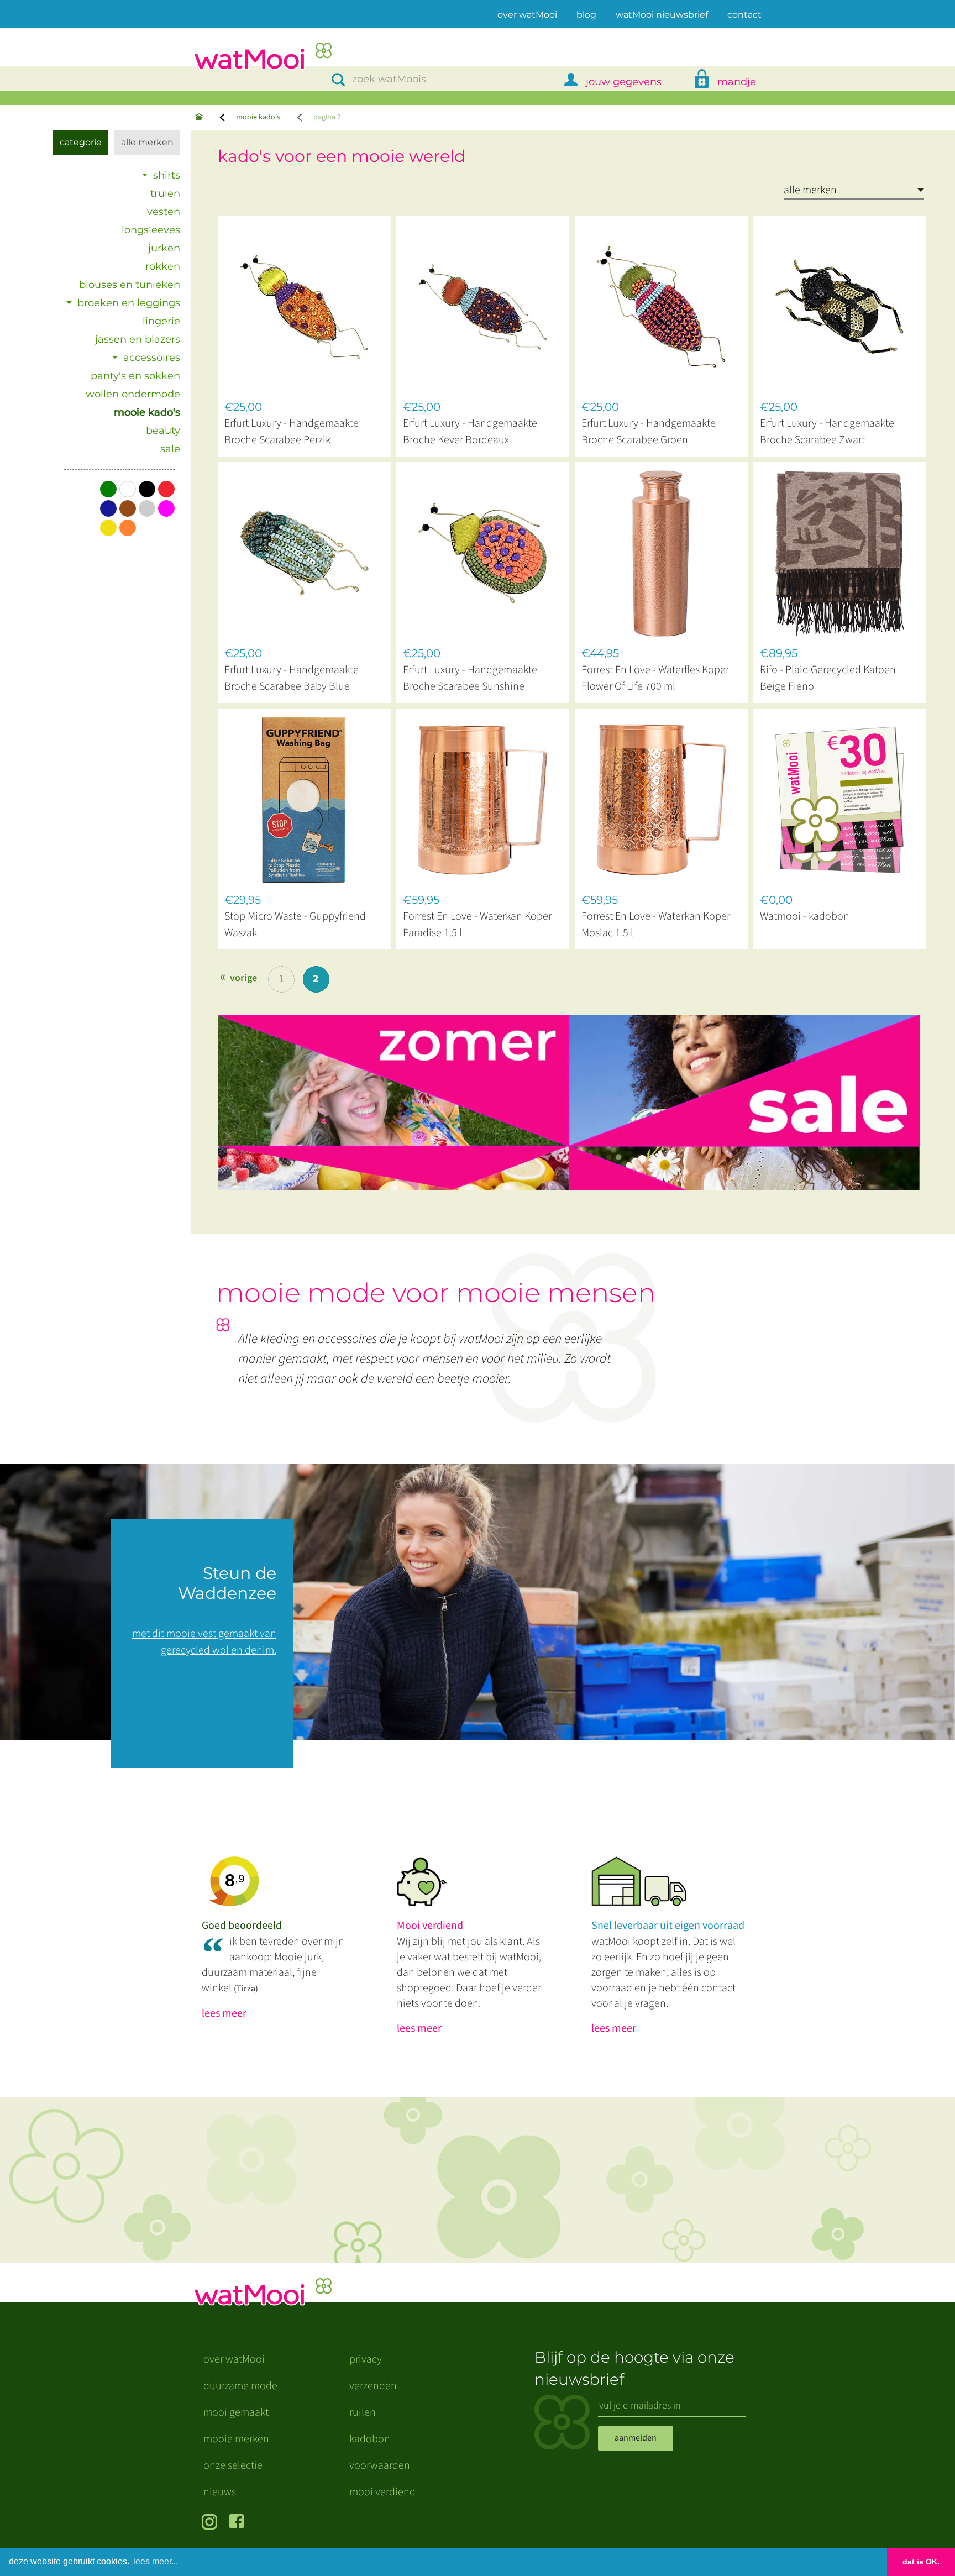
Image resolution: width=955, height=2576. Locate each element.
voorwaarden (380, 2465)
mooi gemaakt (236, 2412)
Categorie (81, 142)
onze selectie (233, 2465)
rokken (163, 266)
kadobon (370, 2439)
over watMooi (527, 14)
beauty (163, 431)
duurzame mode (240, 2386)
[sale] (578, 1097)
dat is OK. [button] (921, 2562)
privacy (366, 2359)
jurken (164, 248)
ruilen (363, 2412)
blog (586, 15)
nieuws (220, 2492)
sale (170, 449)
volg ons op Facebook (239, 2523)
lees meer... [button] (156, 2561)
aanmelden (636, 2438)
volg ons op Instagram (211, 2523)
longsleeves (151, 230)
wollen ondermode (133, 394)
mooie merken (236, 2439)
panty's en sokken (135, 376)
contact (744, 15)
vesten (164, 212)
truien (165, 193)
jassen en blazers (138, 339)
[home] (263, 57)
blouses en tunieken (130, 285)
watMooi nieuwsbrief (662, 15)
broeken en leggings (129, 303)
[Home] (199, 117)
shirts (167, 175)
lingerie (161, 321)
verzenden (373, 2386)
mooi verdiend (382, 2492)
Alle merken (147, 142)
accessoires (152, 358)
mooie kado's (258, 117)
